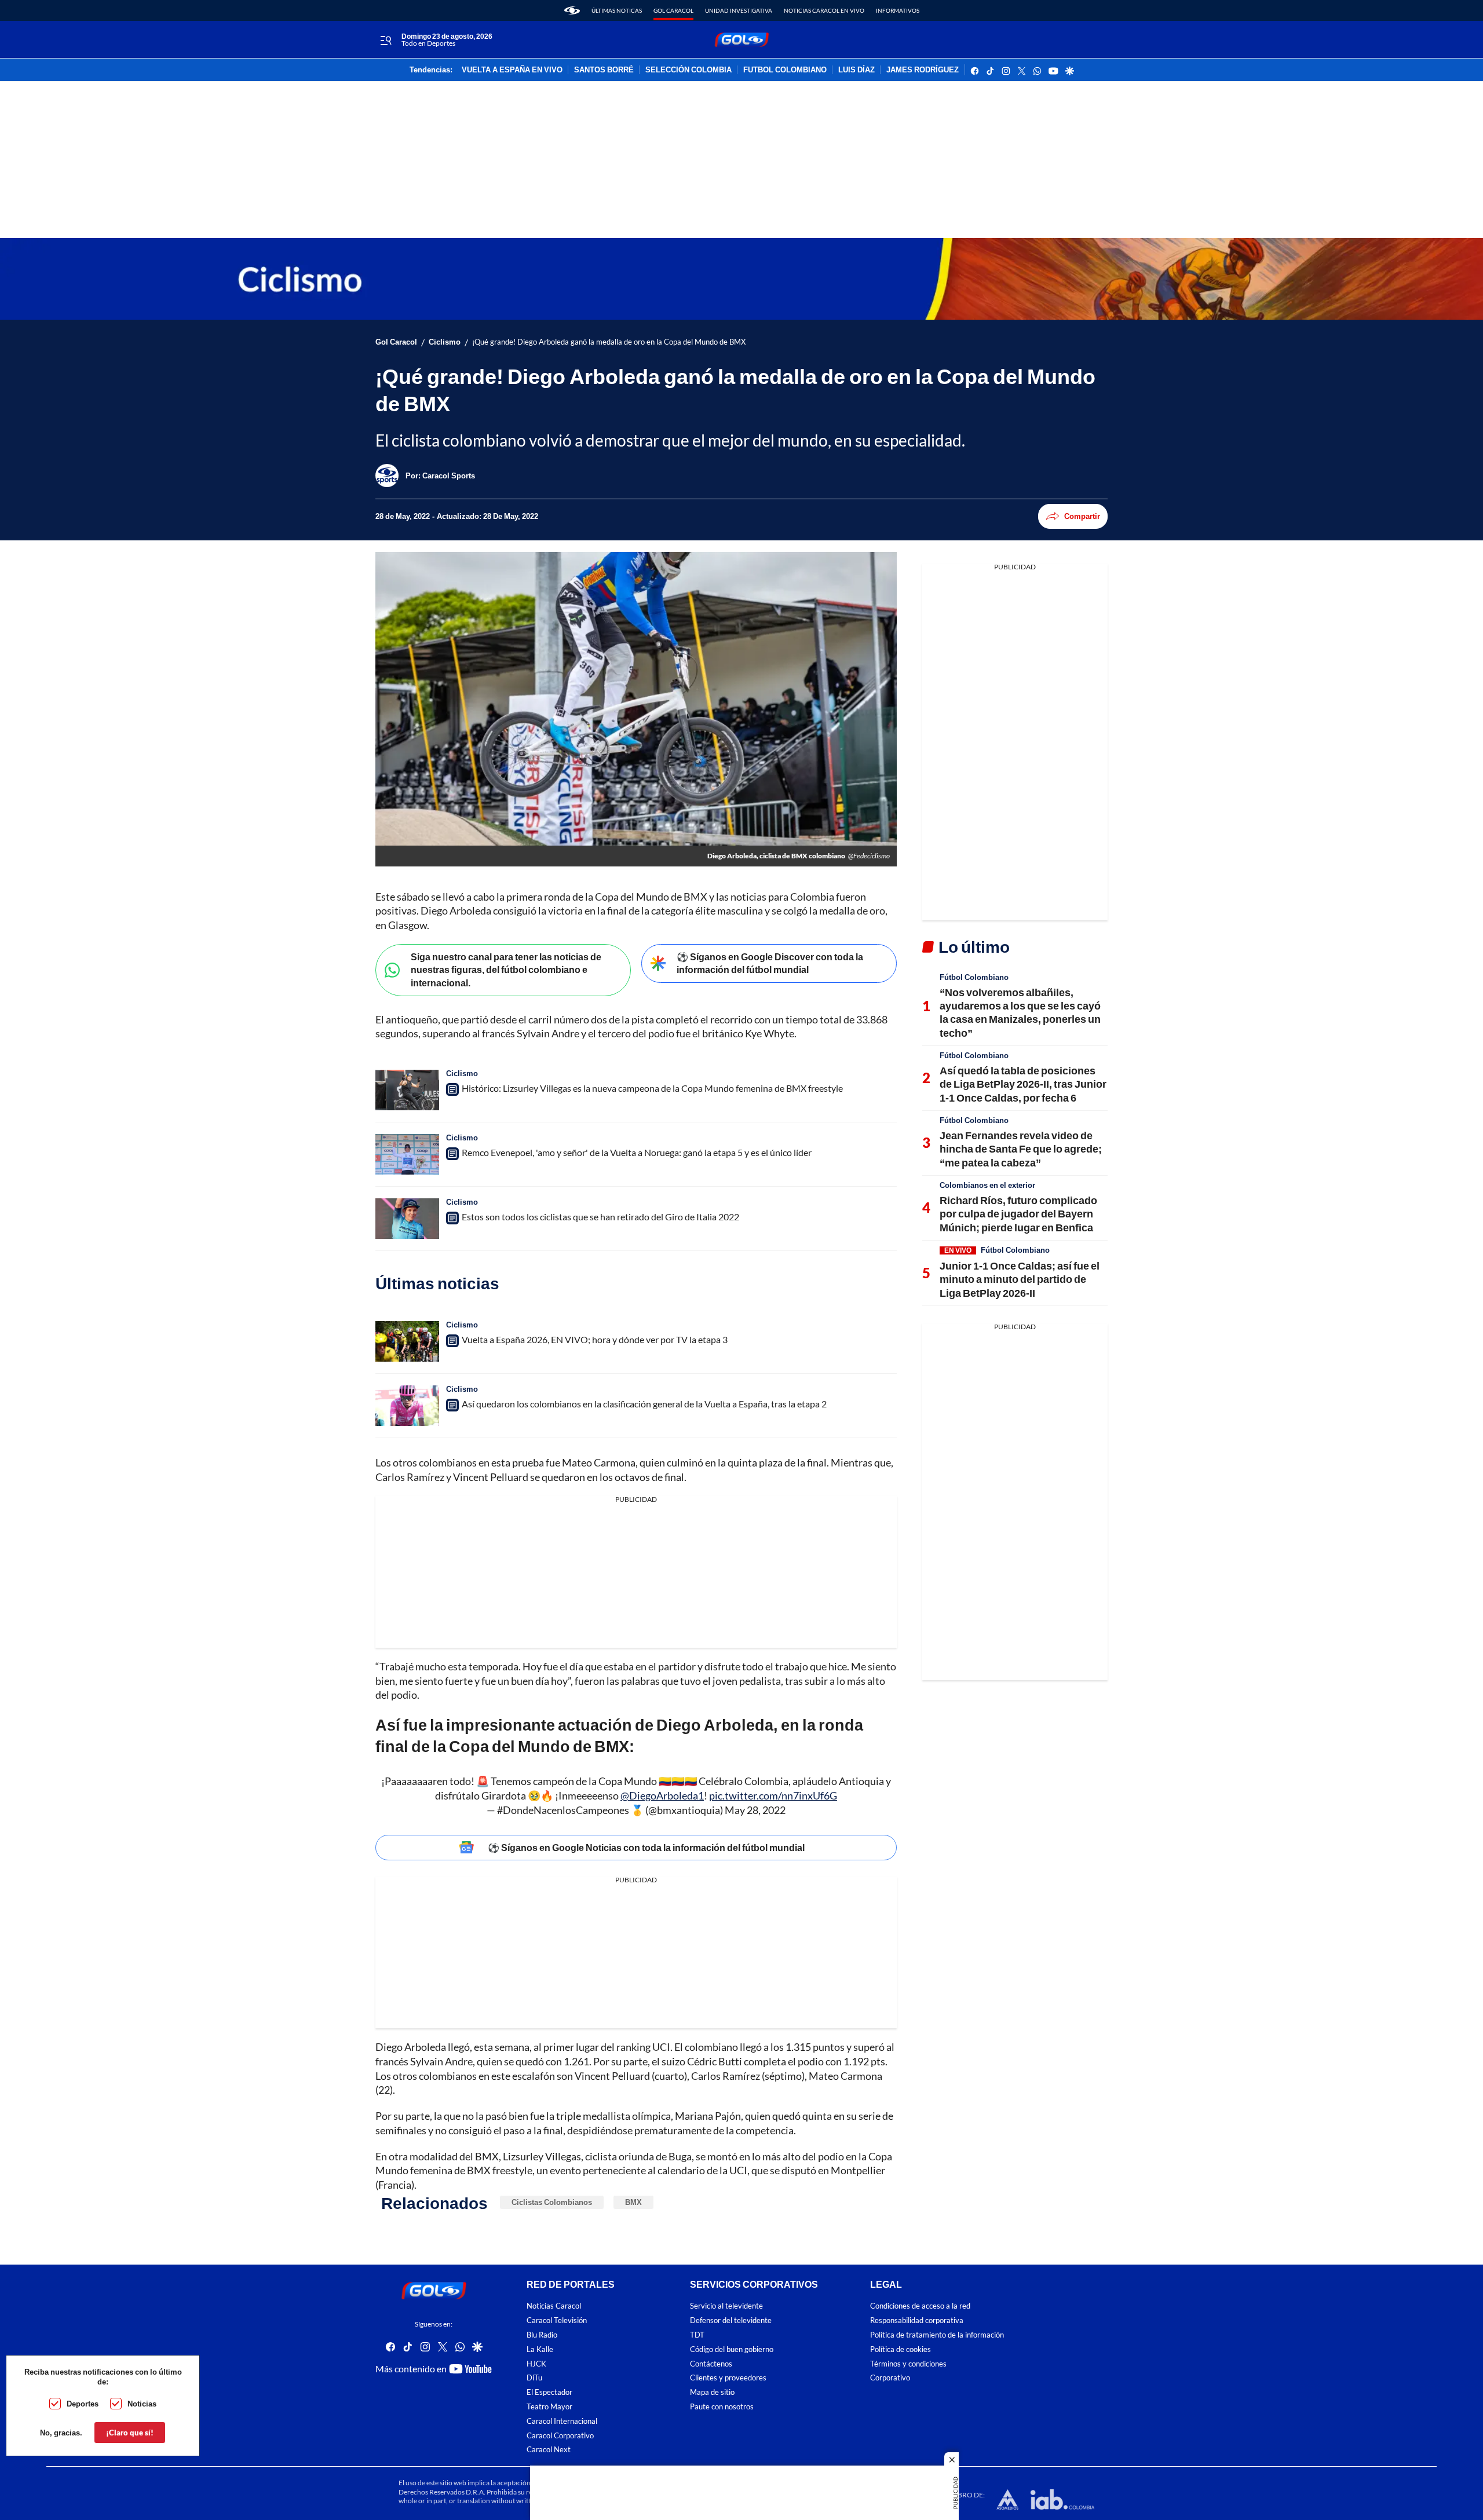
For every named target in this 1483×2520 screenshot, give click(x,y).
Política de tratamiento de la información (937, 2335)
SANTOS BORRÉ (604, 70)
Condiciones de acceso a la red (920, 2306)
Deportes (83, 2404)
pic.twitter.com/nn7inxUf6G (773, 1795)
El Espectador (549, 2392)
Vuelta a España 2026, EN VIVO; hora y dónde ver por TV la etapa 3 (595, 1339)
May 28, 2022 (755, 1810)
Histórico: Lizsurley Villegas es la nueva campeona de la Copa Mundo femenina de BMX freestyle (652, 1088)
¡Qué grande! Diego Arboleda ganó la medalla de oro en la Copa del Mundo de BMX (609, 342)
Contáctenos (711, 2363)
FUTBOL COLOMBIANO (785, 70)
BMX (633, 2202)
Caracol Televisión (557, 2320)
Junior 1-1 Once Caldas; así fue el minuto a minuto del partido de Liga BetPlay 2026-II (1020, 1279)
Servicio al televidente (726, 2306)
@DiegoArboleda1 (662, 1795)
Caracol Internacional (562, 2421)
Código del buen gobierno (732, 2349)
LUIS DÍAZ (856, 70)
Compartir (1082, 516)
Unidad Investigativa (739, 10)
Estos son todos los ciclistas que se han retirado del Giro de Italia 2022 (600, 1217)
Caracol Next (549, 2450)
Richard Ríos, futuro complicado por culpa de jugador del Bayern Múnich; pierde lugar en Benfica (1018, 1214)
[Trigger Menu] (386, 40)
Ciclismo (445, 342)
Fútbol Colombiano (974, 977)
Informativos (898, 10)
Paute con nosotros (722, 2407)
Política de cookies (901, 2349)
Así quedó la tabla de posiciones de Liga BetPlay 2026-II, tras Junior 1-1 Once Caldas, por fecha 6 (1023, 1084)
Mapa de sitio (712, 2392)
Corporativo (890, 2378)
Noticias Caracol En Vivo (824, 10)
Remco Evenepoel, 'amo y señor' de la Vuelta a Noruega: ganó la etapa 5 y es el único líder (637, 1152)
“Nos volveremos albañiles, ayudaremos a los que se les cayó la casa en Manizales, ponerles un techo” (1020, 1012)
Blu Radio (542, 2335)
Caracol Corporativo (560, 2435)
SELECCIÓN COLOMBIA (688, 70)
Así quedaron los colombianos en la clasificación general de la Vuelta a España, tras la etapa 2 (644, 1404)
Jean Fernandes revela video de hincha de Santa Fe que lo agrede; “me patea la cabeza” (1021, 1149)
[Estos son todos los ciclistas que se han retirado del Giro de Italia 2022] (407, 1219)
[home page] (572, 10)
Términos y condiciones (908, 2363)
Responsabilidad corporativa (917, 2320)
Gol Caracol (673, 10)
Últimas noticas (617, 10)
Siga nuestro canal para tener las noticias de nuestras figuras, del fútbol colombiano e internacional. (506, 970)
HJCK (536, 2363)
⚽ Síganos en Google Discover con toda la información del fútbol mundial (770, 963)
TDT (697, 2335)
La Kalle (540, 2349)
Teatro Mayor (549, 2407)
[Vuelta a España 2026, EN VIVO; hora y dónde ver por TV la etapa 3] (407, 1341)
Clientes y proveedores (728, 2378)
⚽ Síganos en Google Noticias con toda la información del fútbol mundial (646, 1847)
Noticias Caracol (554, 2306)
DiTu (534, 2378)
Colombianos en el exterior (987, 1185)
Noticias (142, 2404)
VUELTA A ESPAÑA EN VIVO (512, 70)
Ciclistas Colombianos (552, 2202)
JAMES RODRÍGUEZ (923, 70)
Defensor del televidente (731, 2320)
